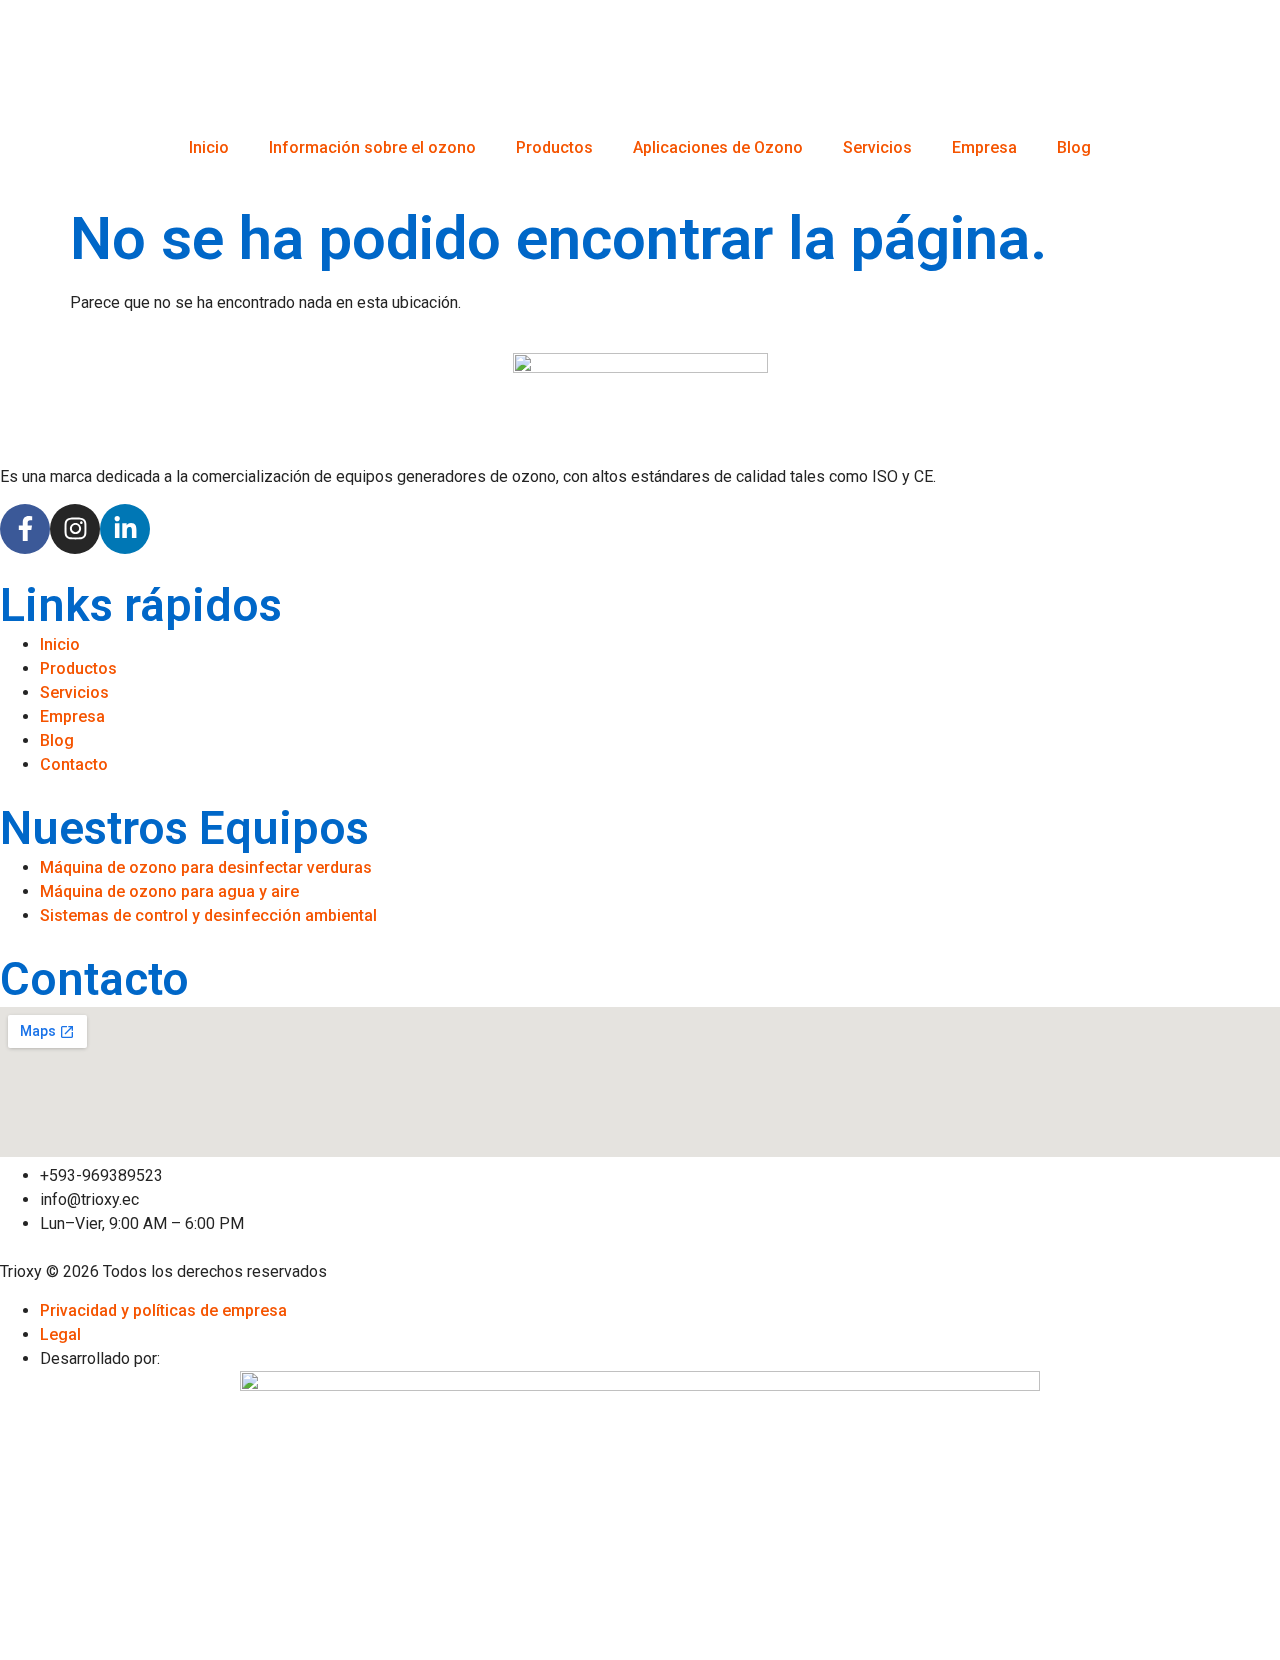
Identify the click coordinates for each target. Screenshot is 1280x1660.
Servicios (877, 147)
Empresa (984, 147)
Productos (554, 147)
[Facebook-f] (25, 529)
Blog (1074, 147)
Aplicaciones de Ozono (718, 147)
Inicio (209, 147)
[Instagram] (75, 529)
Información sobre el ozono (372, 147)
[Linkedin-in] (125, 529)
